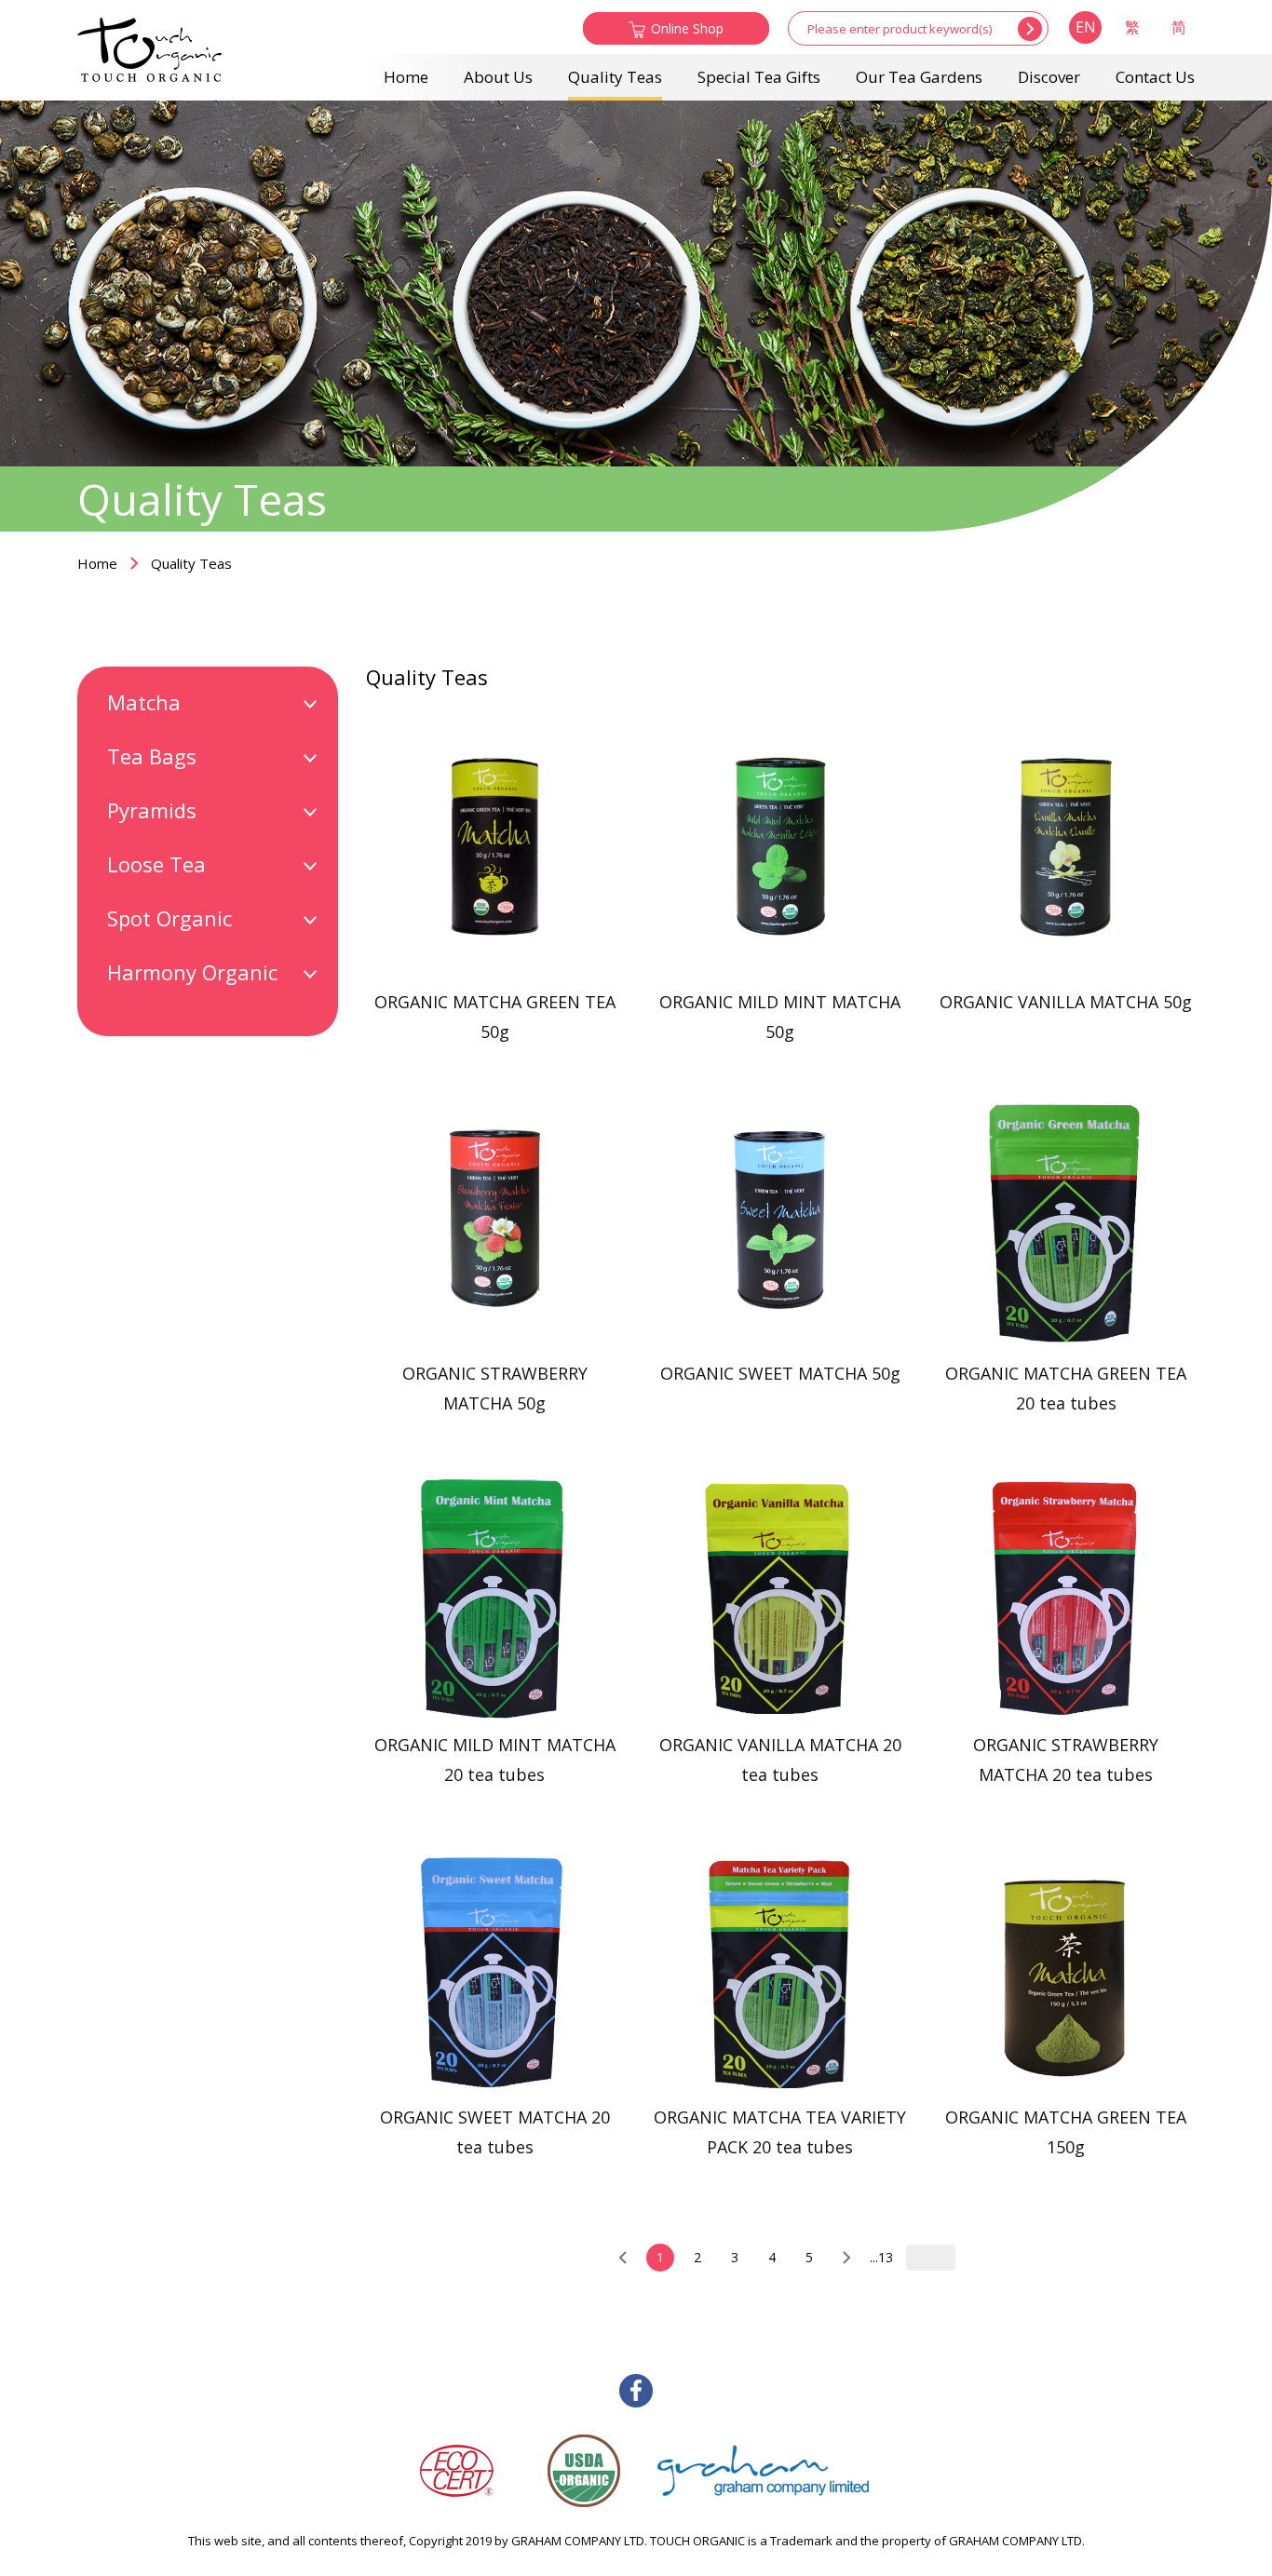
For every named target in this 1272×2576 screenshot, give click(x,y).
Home (406, 77)
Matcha (144, 702)
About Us (498, 77)
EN (1086, 27)
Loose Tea (156, 864)
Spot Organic (169, 918)
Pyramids (152, 810)
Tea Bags (152, 756)
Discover (1049, 77)
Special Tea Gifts (759, 77)
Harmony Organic (192, 972)
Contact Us (1155, 77)
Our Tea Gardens (919, 77)
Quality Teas (615, 77)
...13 (881, 2257)
